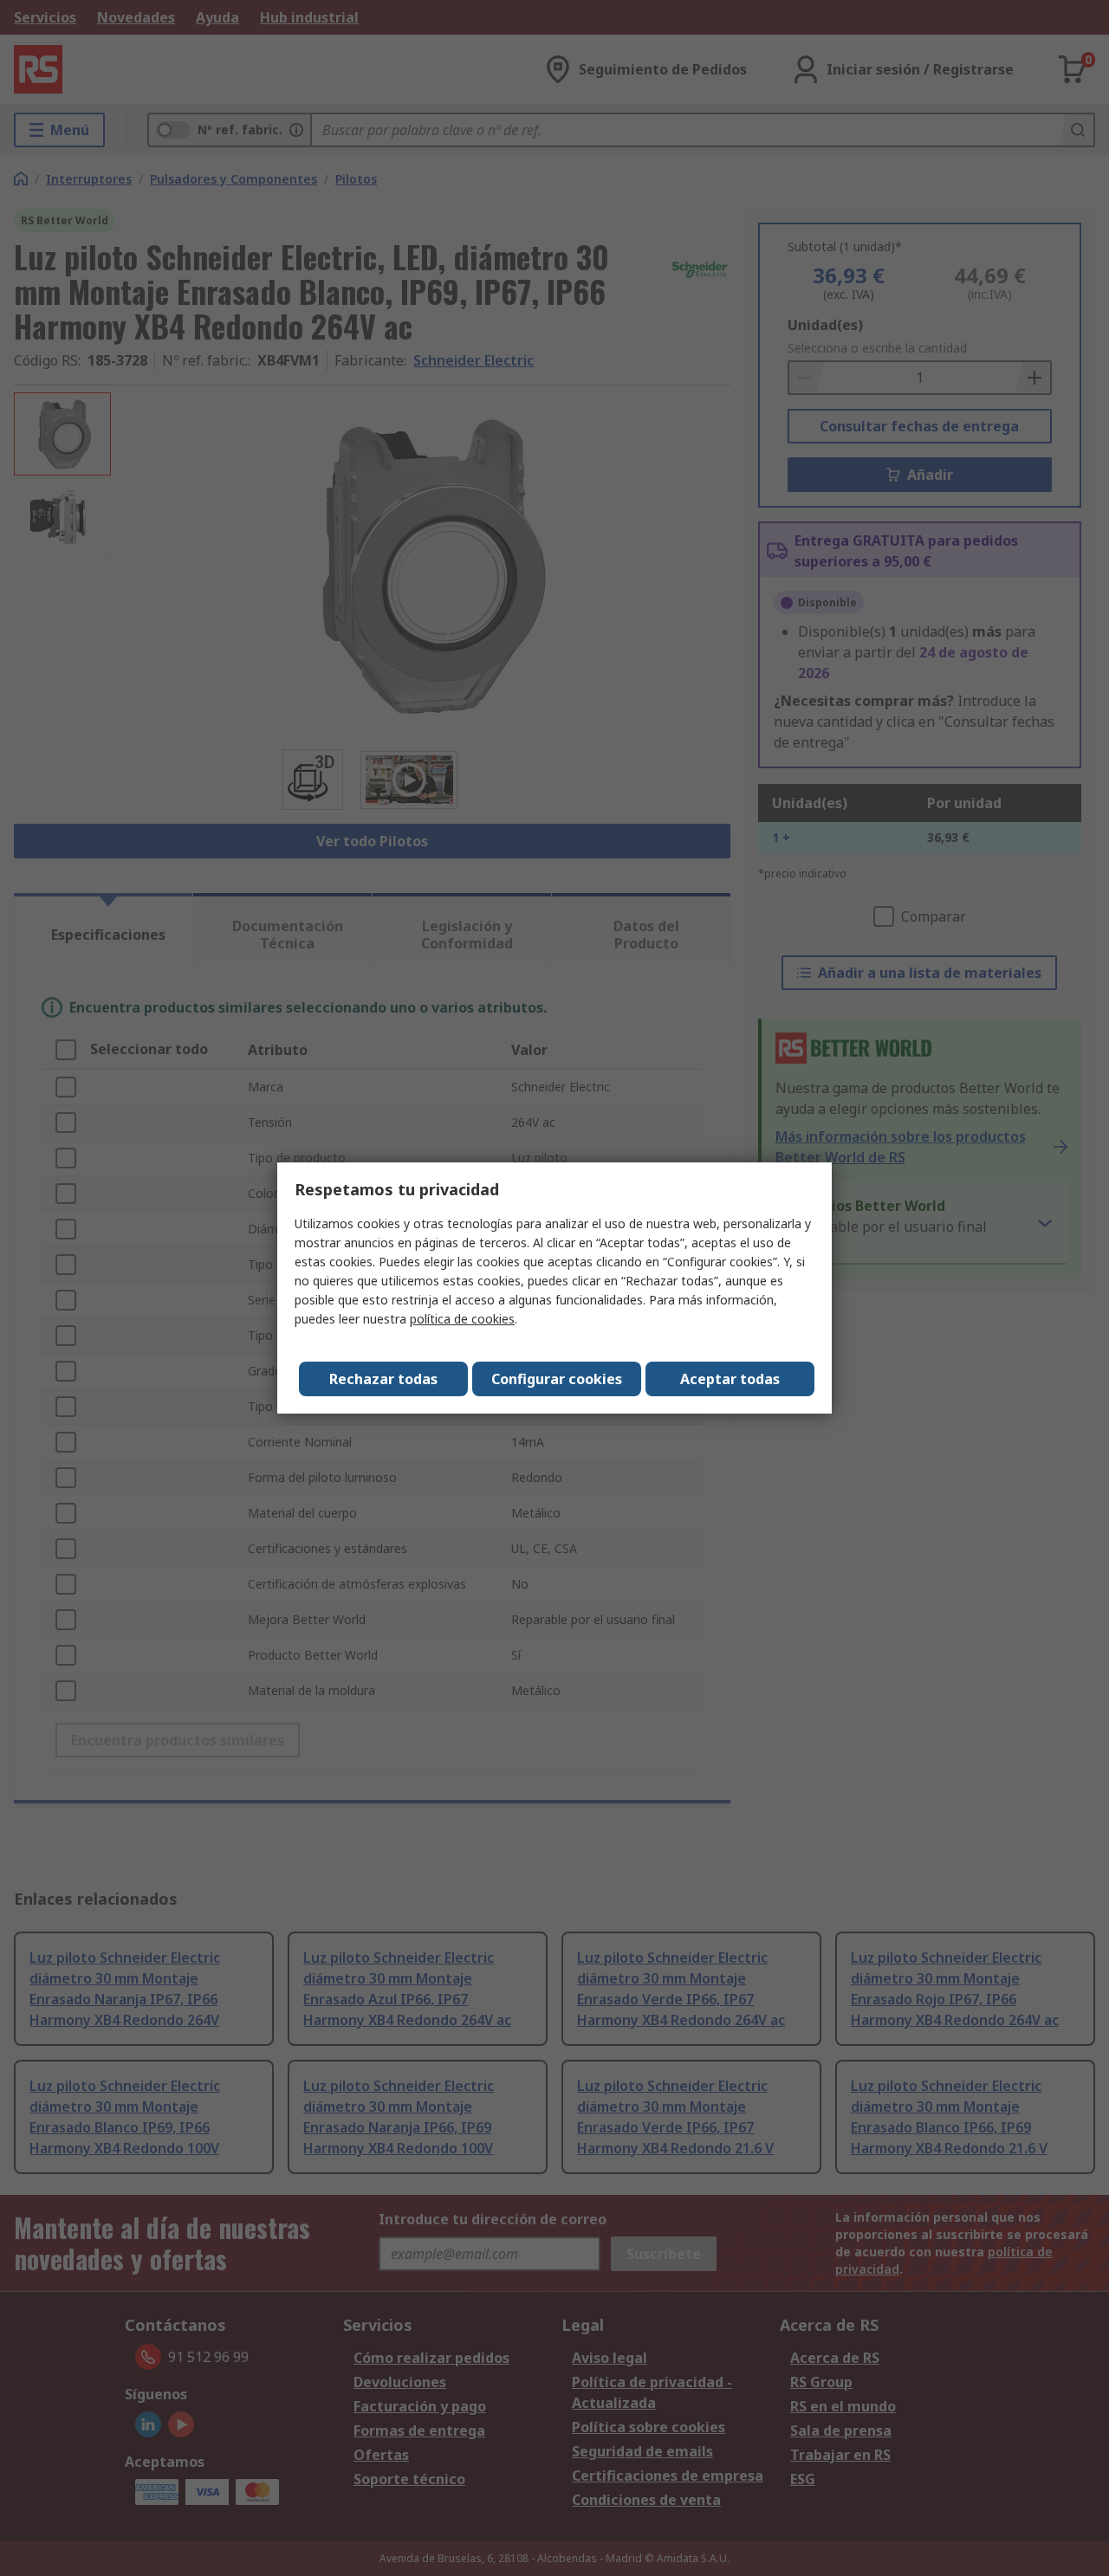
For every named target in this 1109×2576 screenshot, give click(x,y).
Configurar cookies (557, 1379)
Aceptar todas (730, 1379)
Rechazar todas (383, 1379)
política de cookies (462, 1319)
